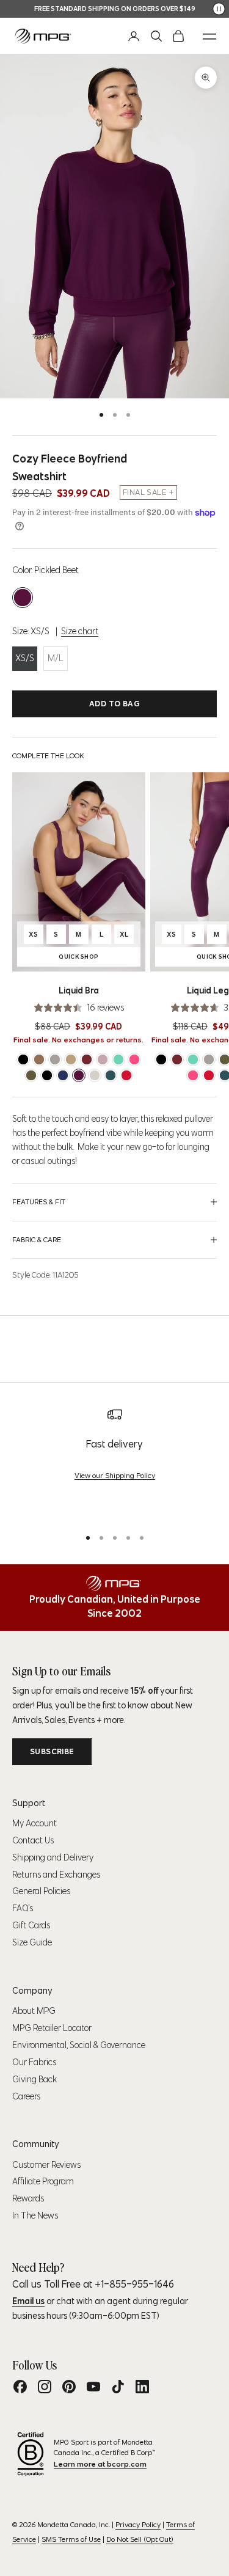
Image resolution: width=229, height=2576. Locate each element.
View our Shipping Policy (115, 1475)
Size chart (80, 631)
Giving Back (35, 2079)
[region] (114, 1462)
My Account (35, 1823)
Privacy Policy (138, 2524)
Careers (26, 2096)
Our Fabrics (34, 2062)
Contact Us (33, 1840)
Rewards (28, 2198)
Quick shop (98, 958)
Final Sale (144, 492)
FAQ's (23, 1908)
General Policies (41, 1891)
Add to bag (114, 704)
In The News (35, 2216)
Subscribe (52, 1751)
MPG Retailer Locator (52, 2028)
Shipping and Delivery (53, 1857)
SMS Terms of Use (71, 2539)
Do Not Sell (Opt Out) (140, 2539)
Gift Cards (31, 1925)
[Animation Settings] (219, 9)
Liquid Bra (79, 990)
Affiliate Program (43, 2181)
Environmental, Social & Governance (79, 2045)
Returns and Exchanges (56, 1875)
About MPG (34, 2011)
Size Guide (32, 1942)
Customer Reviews (46, 2165)
